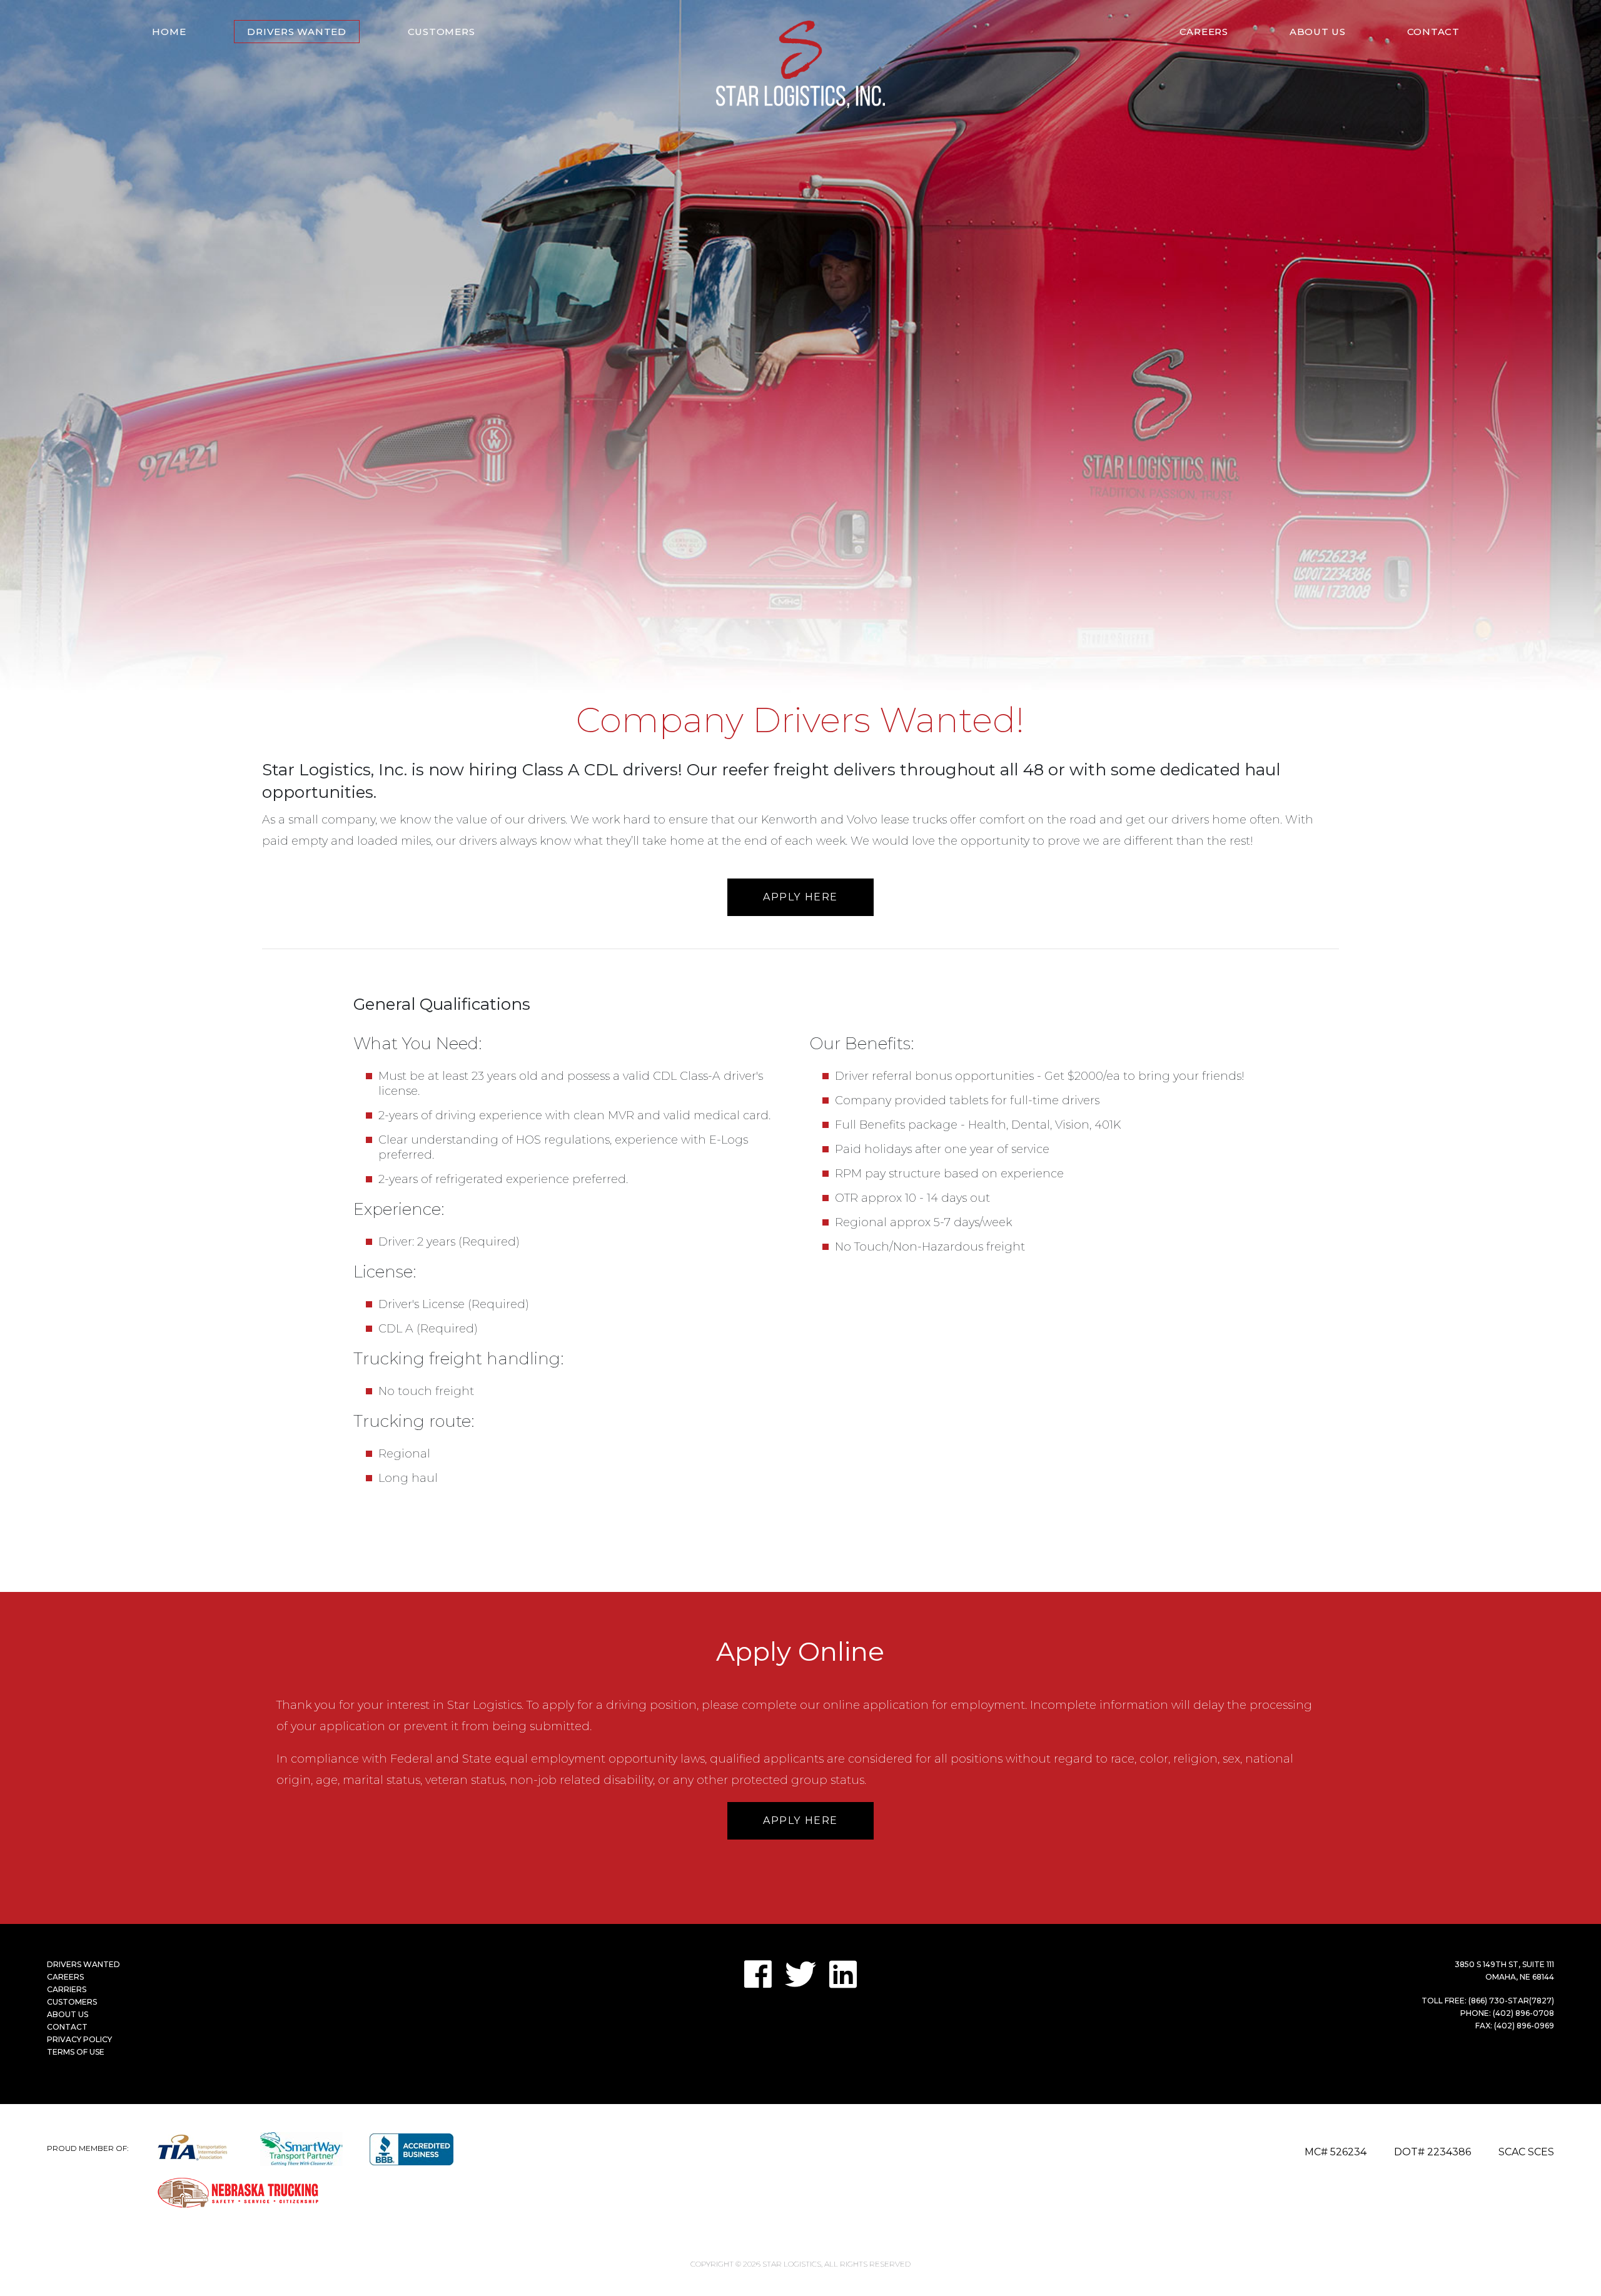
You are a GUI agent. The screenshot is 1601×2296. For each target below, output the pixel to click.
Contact (1433, 32)
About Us (1318, 32)
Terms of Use (76, 2052)
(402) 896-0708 (1523, 2013)
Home (169, 32)
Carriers (67, 1989)
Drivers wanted (297, 32)
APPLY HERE (800, 897)
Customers (442, 32)
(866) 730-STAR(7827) (1511, 2001)
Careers (1204, 32)
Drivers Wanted (83, 1964)
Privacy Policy (79, 2039)
